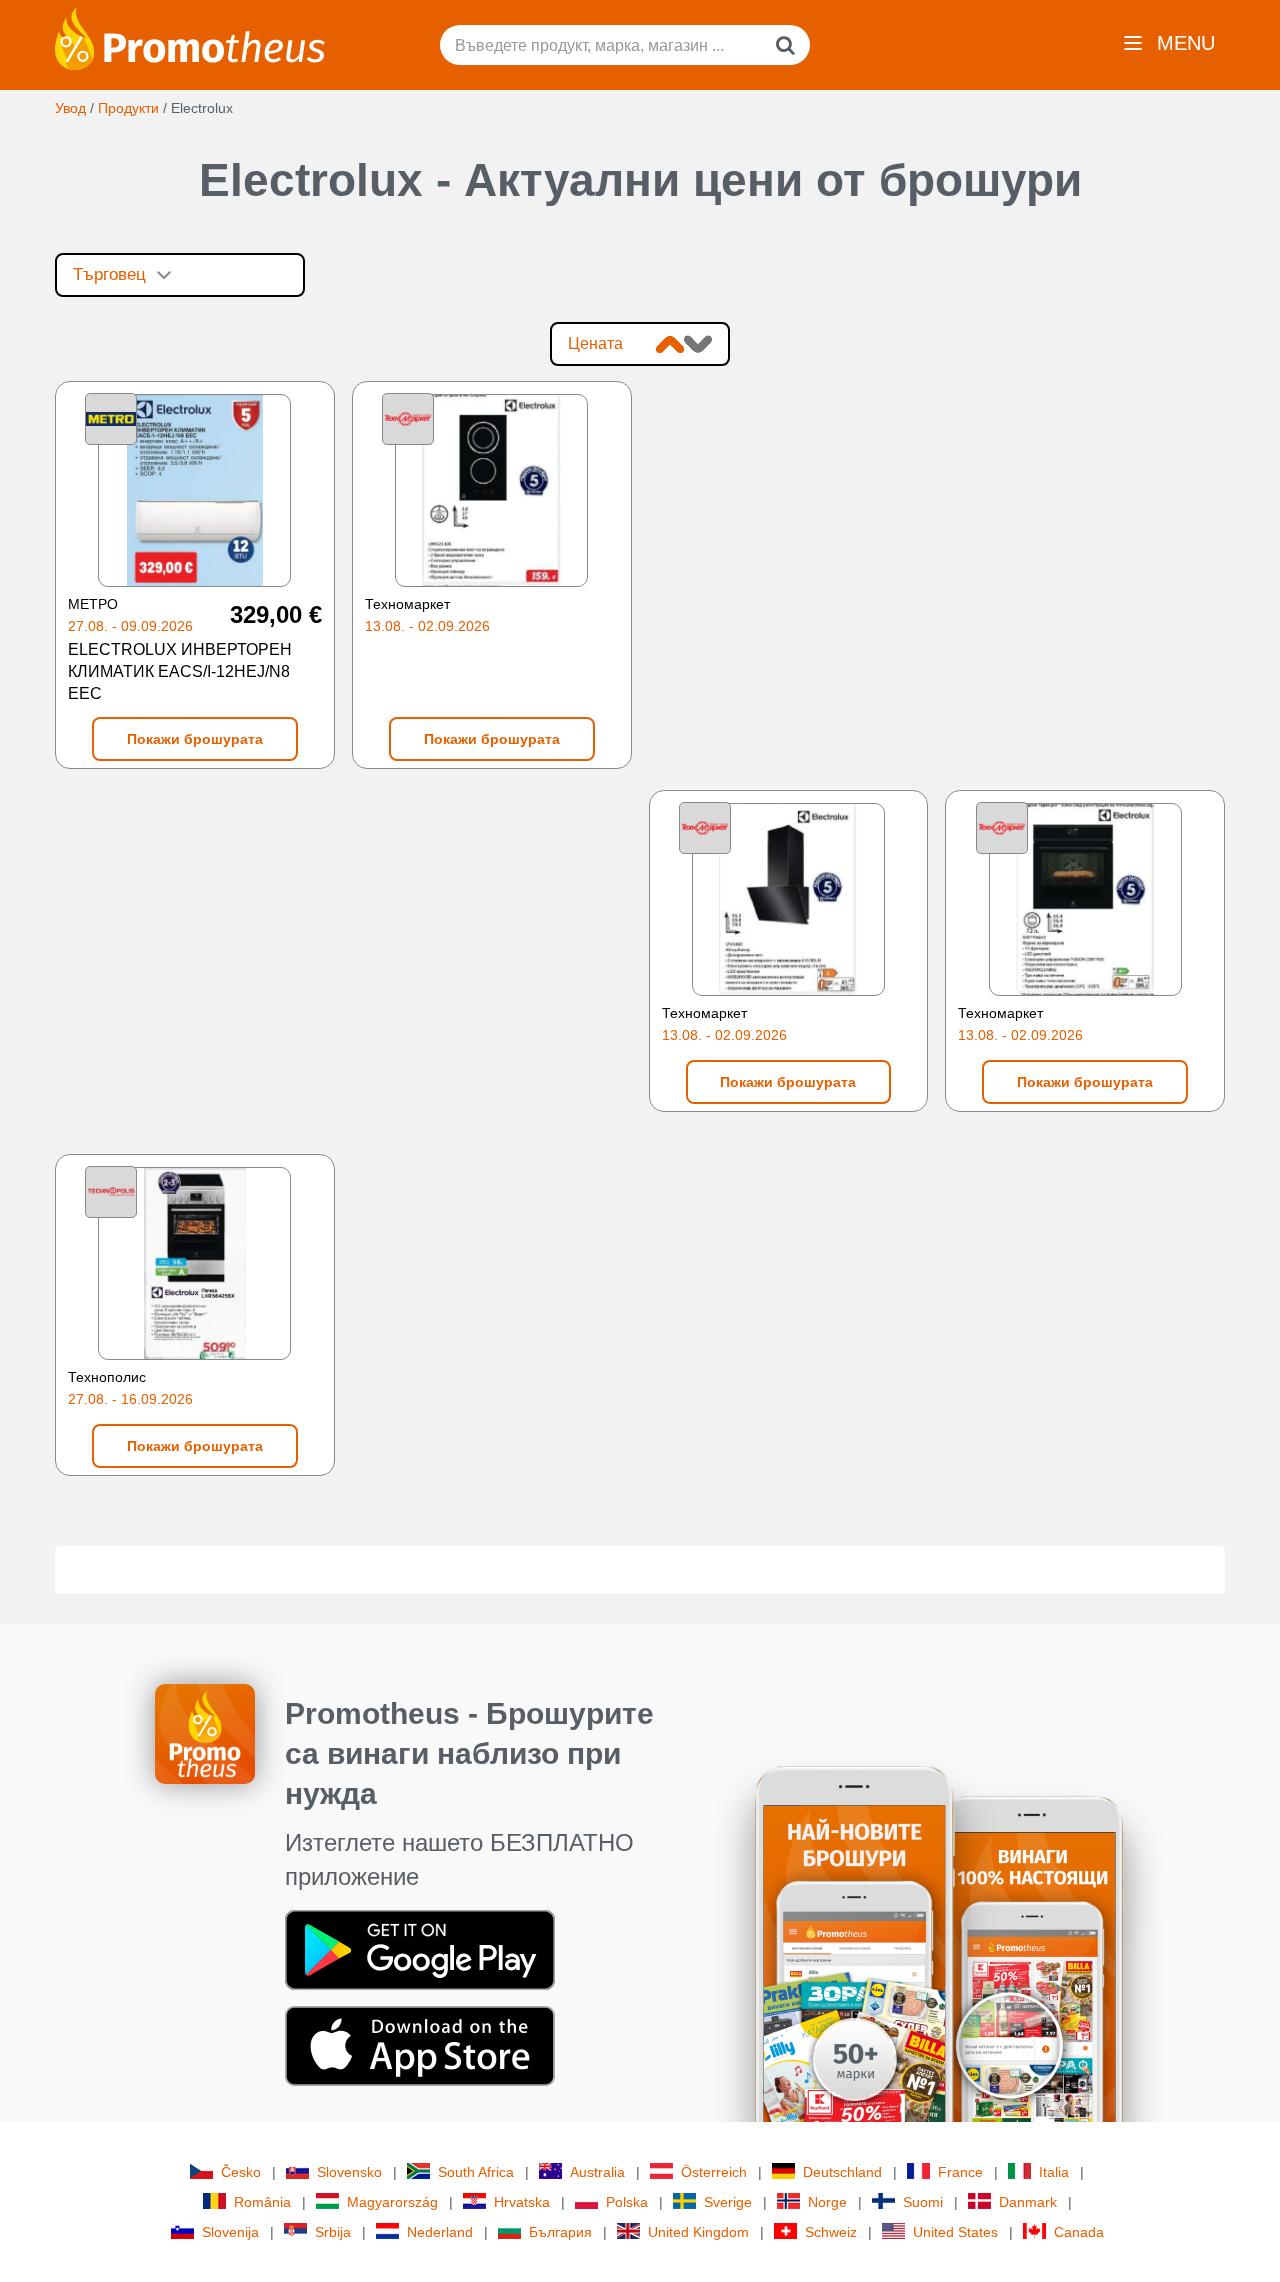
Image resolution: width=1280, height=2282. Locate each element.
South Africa (476, 2172)
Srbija (333, 2232)
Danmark (1028, 2202)
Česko (241, 2172)
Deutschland (842, 2172)
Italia (1054, 2172)
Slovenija (230, 2232)
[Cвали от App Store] (420, 2044)
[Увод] (190, 37)
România (262, 2202)
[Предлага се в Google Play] (420, 1948)
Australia (597, 2172)
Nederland (440, 2232)
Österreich (714, 2172)
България (560, 2232)
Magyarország (392, 2202)
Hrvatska (522, 2202)
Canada (1079, 2232)
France (960, 2172)
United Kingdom (698, 2232)
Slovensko (349, 2172)
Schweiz (831, 2232)
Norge (827, 2202)
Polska (627, 2202)
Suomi (923, 2202)
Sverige (728, 2202)
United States (955, 2232)
